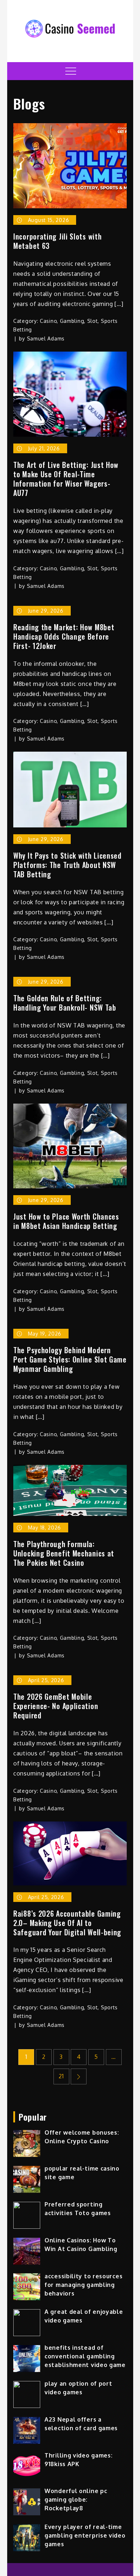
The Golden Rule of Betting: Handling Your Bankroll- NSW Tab (65, 1003)
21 (61, 2076)
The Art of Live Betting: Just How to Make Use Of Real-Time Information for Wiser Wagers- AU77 (66, 479)
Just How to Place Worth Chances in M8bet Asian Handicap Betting (66, 1221)
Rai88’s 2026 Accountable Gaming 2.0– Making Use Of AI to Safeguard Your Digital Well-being (67, 1923)
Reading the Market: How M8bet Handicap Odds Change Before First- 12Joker (64, 636)
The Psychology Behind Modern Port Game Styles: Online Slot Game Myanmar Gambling (70, 1359)
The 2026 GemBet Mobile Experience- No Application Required (56, 1706)
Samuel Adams (46, 338)
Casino (48, 321)
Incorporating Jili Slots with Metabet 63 (57, 241)
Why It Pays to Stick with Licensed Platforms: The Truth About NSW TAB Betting (67, 865)
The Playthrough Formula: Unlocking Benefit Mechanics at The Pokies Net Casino (64, 1553)
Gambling (72, 321)
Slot (93, 321)
